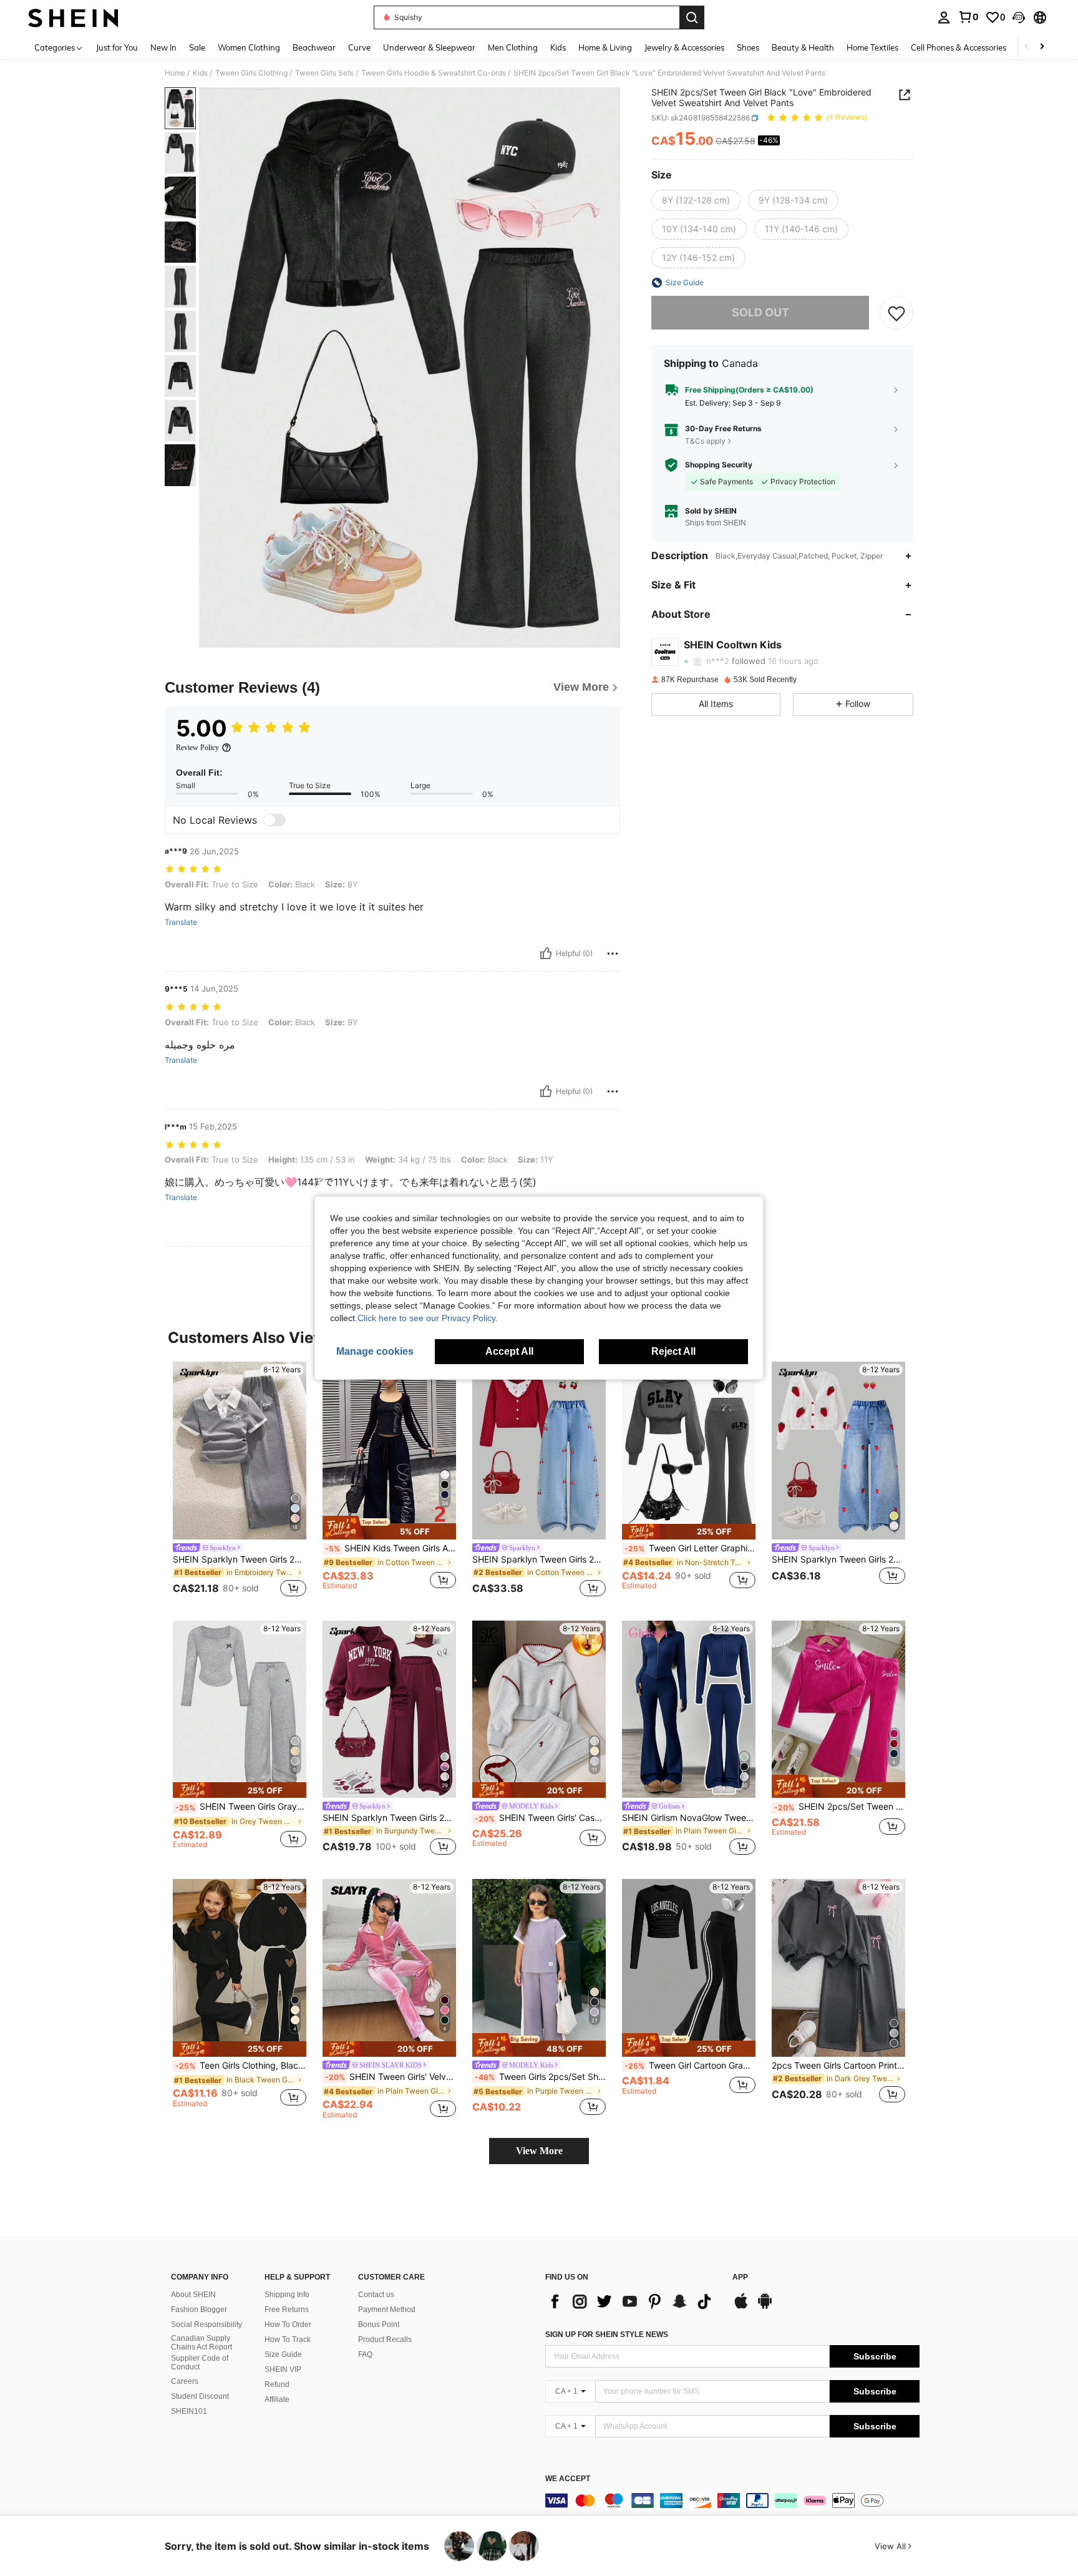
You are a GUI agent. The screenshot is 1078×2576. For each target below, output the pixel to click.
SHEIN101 (189, 2411)
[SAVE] (896, 313)
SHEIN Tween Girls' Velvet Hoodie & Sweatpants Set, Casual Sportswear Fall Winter (391, 2077)
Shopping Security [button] (719, 465)
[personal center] (944, 17)
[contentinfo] (732, 2500)
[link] (968, 17)
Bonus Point (379, 2325)
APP (740, 2277)
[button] (1019, 17)
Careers (185, 2381)
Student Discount (200, 2396)
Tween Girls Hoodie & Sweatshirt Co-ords (434, 73)
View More (539, 2151)
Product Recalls (385, 2339)
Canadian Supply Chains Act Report (202, 2343)
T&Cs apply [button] (705, 441)
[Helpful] (546, 954)
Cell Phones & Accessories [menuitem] (959, 47)
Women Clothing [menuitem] (249, 47)
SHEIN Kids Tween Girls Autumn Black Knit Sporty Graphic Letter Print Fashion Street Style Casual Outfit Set (391, 1548)
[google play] (765, 2307)
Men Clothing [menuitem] (513, 47)
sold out (760, 312)
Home (175, 73)
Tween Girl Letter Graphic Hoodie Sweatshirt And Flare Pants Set (690, 1548)
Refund (277, 2384)
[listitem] (240, 1481)
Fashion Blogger (199, 2310)
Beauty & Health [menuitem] (803, 47)
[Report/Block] (613, 954)
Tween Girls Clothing (251, 73)
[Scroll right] (1042, 47)
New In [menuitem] (163, 47)
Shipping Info (287, 2295)
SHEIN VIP (283, 2369)
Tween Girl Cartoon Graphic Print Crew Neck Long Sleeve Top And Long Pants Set (690, 2066)
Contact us (376, 2295)
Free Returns (287, 2310)
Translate (181, 922)
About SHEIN (193, 2295)
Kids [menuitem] (558, 47)
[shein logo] (73, 17)
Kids (200, 73)
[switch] (274, 820)
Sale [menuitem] (197, 47)
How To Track (288, 2339)
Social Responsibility (206, 2325)
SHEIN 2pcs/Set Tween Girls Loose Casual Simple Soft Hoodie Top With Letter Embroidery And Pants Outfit (840, 1807)
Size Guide (283, 2354)
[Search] (692, 17)
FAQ (365, 2354)
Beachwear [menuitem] (314, 47)
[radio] (696, 200)
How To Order (288, 2325)
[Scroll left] (1027, 47)
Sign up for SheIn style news (607, 2334)
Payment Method (387, 2310)
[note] (389, 1528)
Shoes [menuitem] (748, 47)
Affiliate (277, 2399)
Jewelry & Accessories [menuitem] (684, 47)
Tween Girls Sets (324, 73)
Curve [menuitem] (359, 47)
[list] (633, 2301)
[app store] (741, 2307)
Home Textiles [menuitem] (872, 47)
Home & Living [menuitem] (605, 47)
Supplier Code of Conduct (200, 2363)
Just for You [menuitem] (117, 47)
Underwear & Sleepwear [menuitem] (429, 47)
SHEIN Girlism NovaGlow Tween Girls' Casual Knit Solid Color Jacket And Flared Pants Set (689, 1818)
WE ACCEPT (568, 2479)
